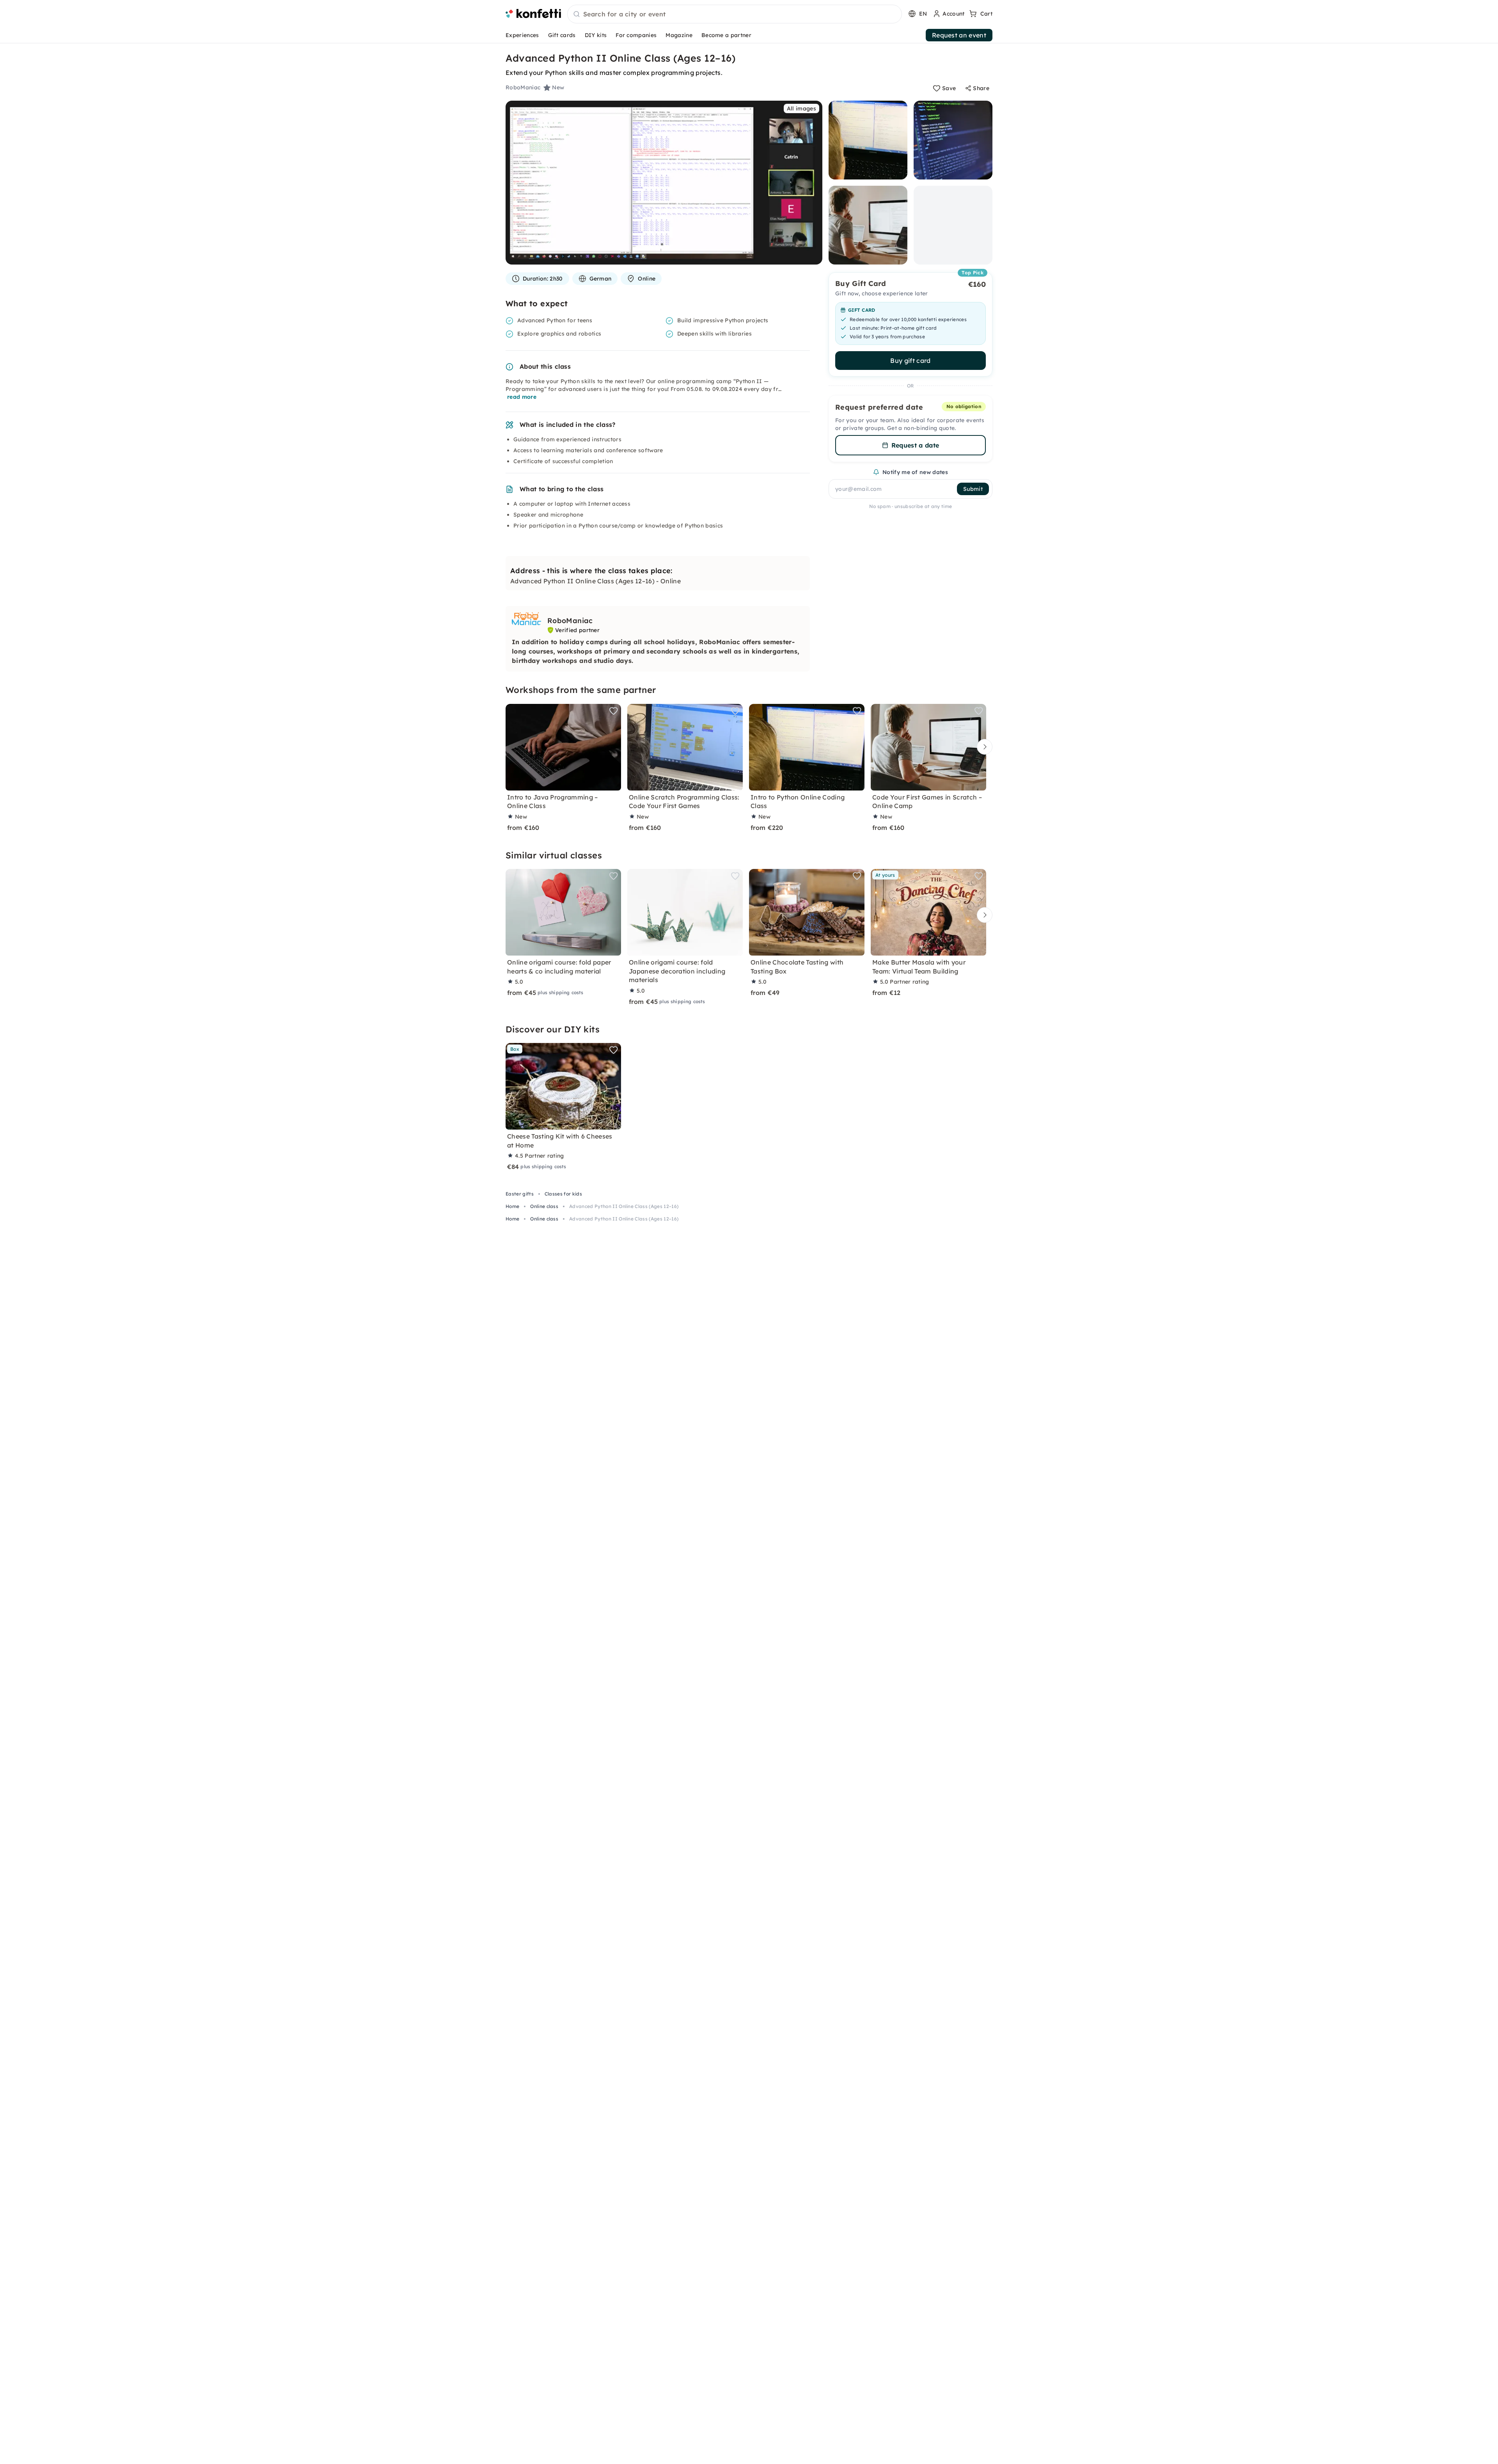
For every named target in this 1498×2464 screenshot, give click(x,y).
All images (801, 108)
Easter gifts (520, 1194)
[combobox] (735, 14)
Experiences (522, 35)
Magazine (679, 35)
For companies (636, 35)
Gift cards (562, 35)
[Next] (983, 747)
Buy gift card (910, 361)
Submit (973, 489)
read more (522, 397)
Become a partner (726, 35)
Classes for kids (563, 1194)
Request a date (915, 445)
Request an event (959, 35)
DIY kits (596, 35)
